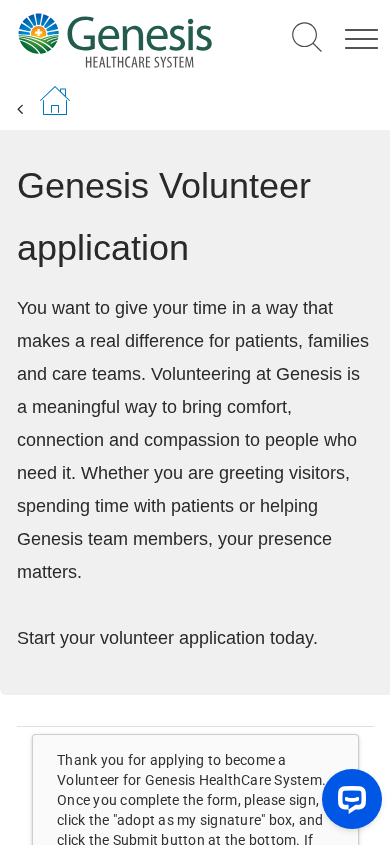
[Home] (115, 40)
